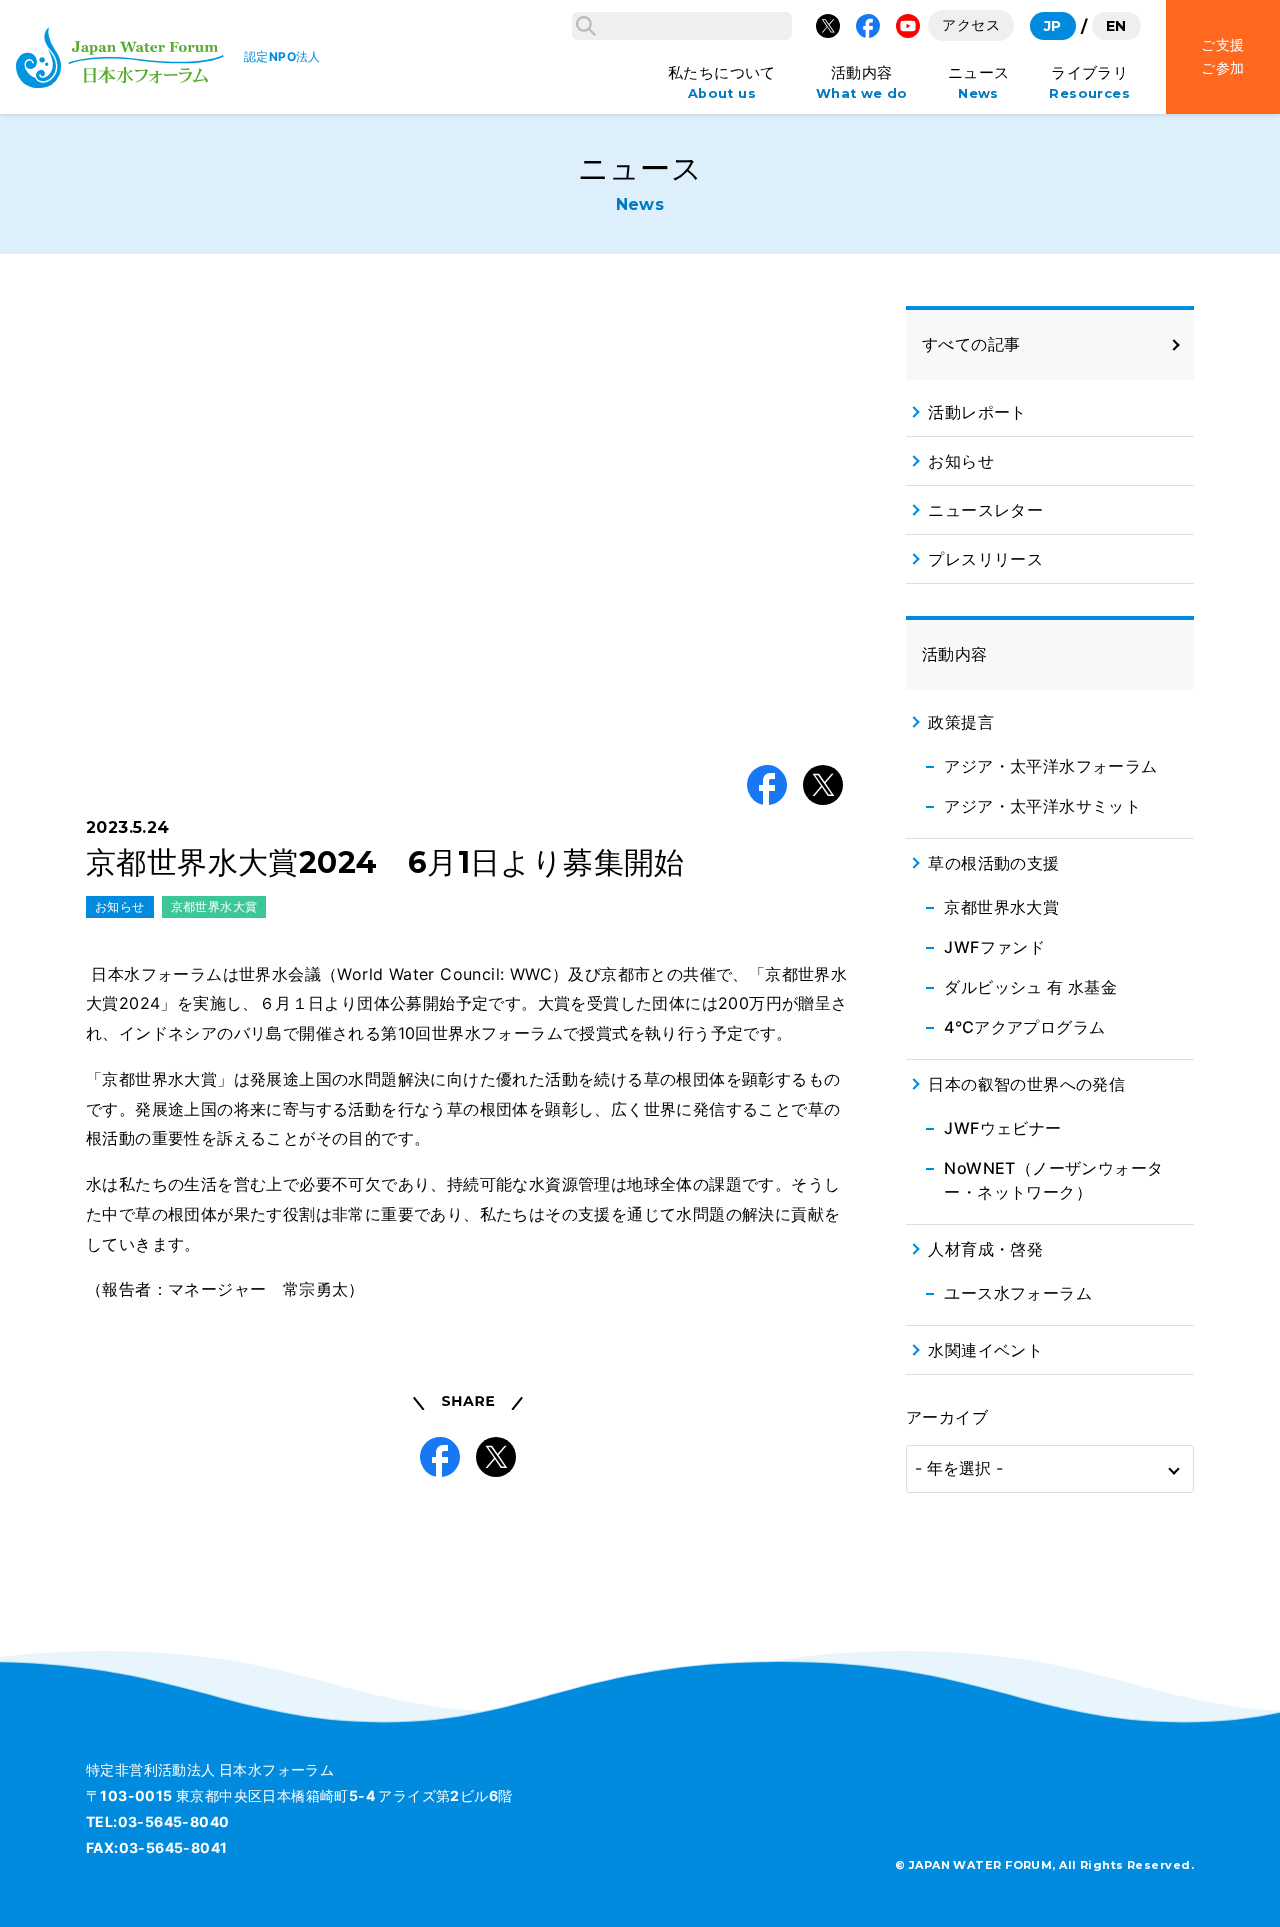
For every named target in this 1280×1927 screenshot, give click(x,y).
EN (1116, 26)
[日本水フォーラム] (120, 57)
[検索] (586, 26)
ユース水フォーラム (1018, 1293)
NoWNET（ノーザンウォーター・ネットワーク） (1053, 1180)
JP (1053, 26)
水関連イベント (985, 1350)
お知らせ (120, 906)
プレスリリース (985, 559)
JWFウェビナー (1002, 1128)
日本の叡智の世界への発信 (1026, 1084)
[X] (828, 26)
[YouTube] (908, 26)
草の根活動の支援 (993, 863)
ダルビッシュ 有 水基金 (1030, 987)
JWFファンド (994, 947)
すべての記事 (971, 344)
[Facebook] (868, 26)
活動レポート (977, 412)
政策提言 (961, 722)
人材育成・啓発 (985, 1249)
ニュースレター (985, 510)
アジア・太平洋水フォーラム (1050, 766)
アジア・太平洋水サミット (1042, 806)
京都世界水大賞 (214, 906)
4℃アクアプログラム (1024, 1027)
